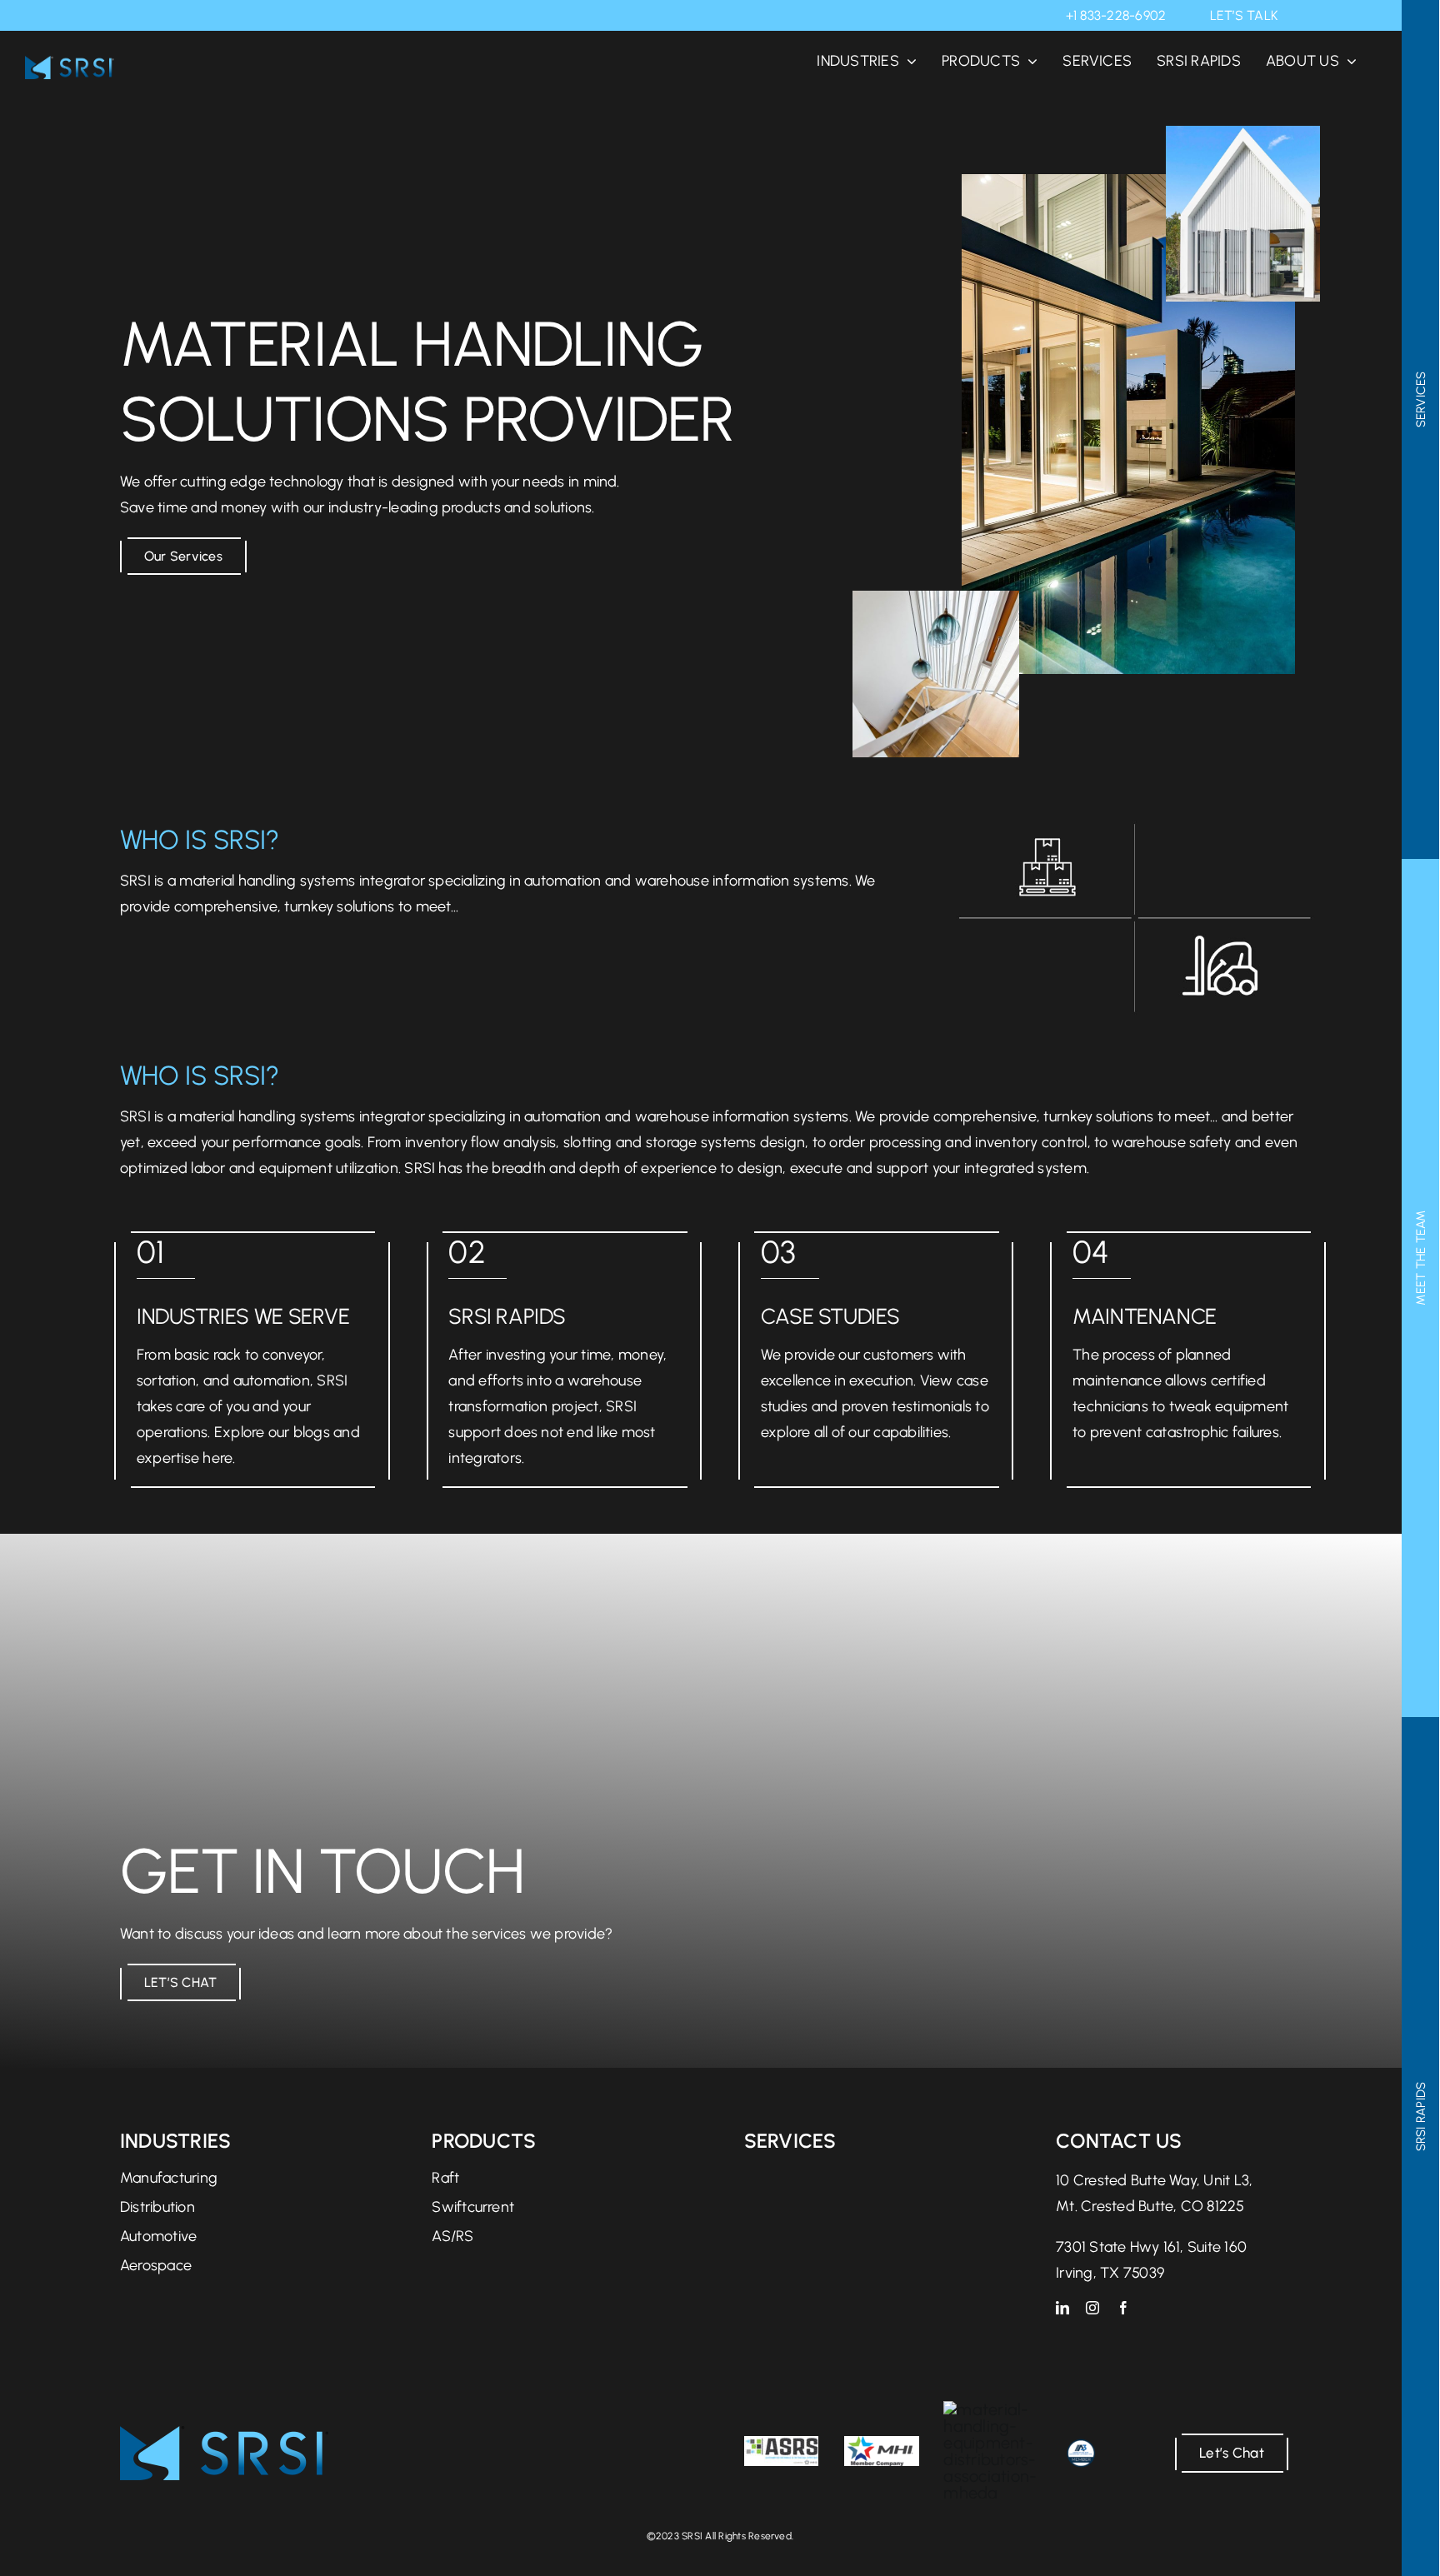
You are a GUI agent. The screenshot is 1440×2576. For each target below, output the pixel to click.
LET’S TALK (1244, 15)
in (1303, 15)
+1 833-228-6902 (1116, 15)
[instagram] (1092, 2308)
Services (790, 2141)
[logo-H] (224, 2434)
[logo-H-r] (70, 64)
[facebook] (1123, 2308)
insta (1326, 15)
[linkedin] (1062, 2308)
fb (1350, 15)
